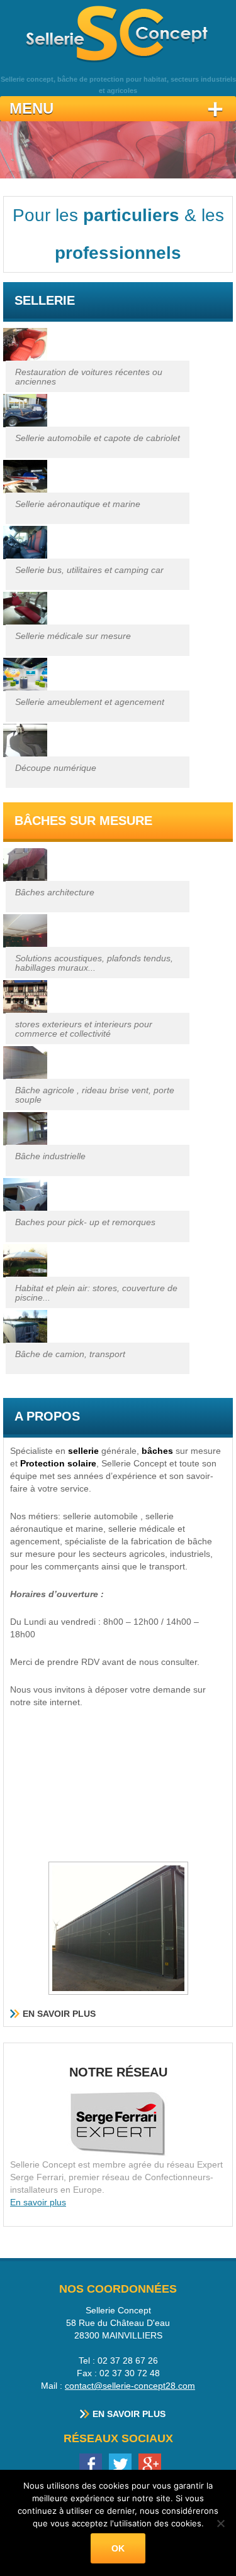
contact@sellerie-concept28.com (130, 2386)
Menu (31, 108)
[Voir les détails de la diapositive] (118, 150)
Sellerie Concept (118, 32)
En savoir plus (59, 2014)
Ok (118, 2548)
